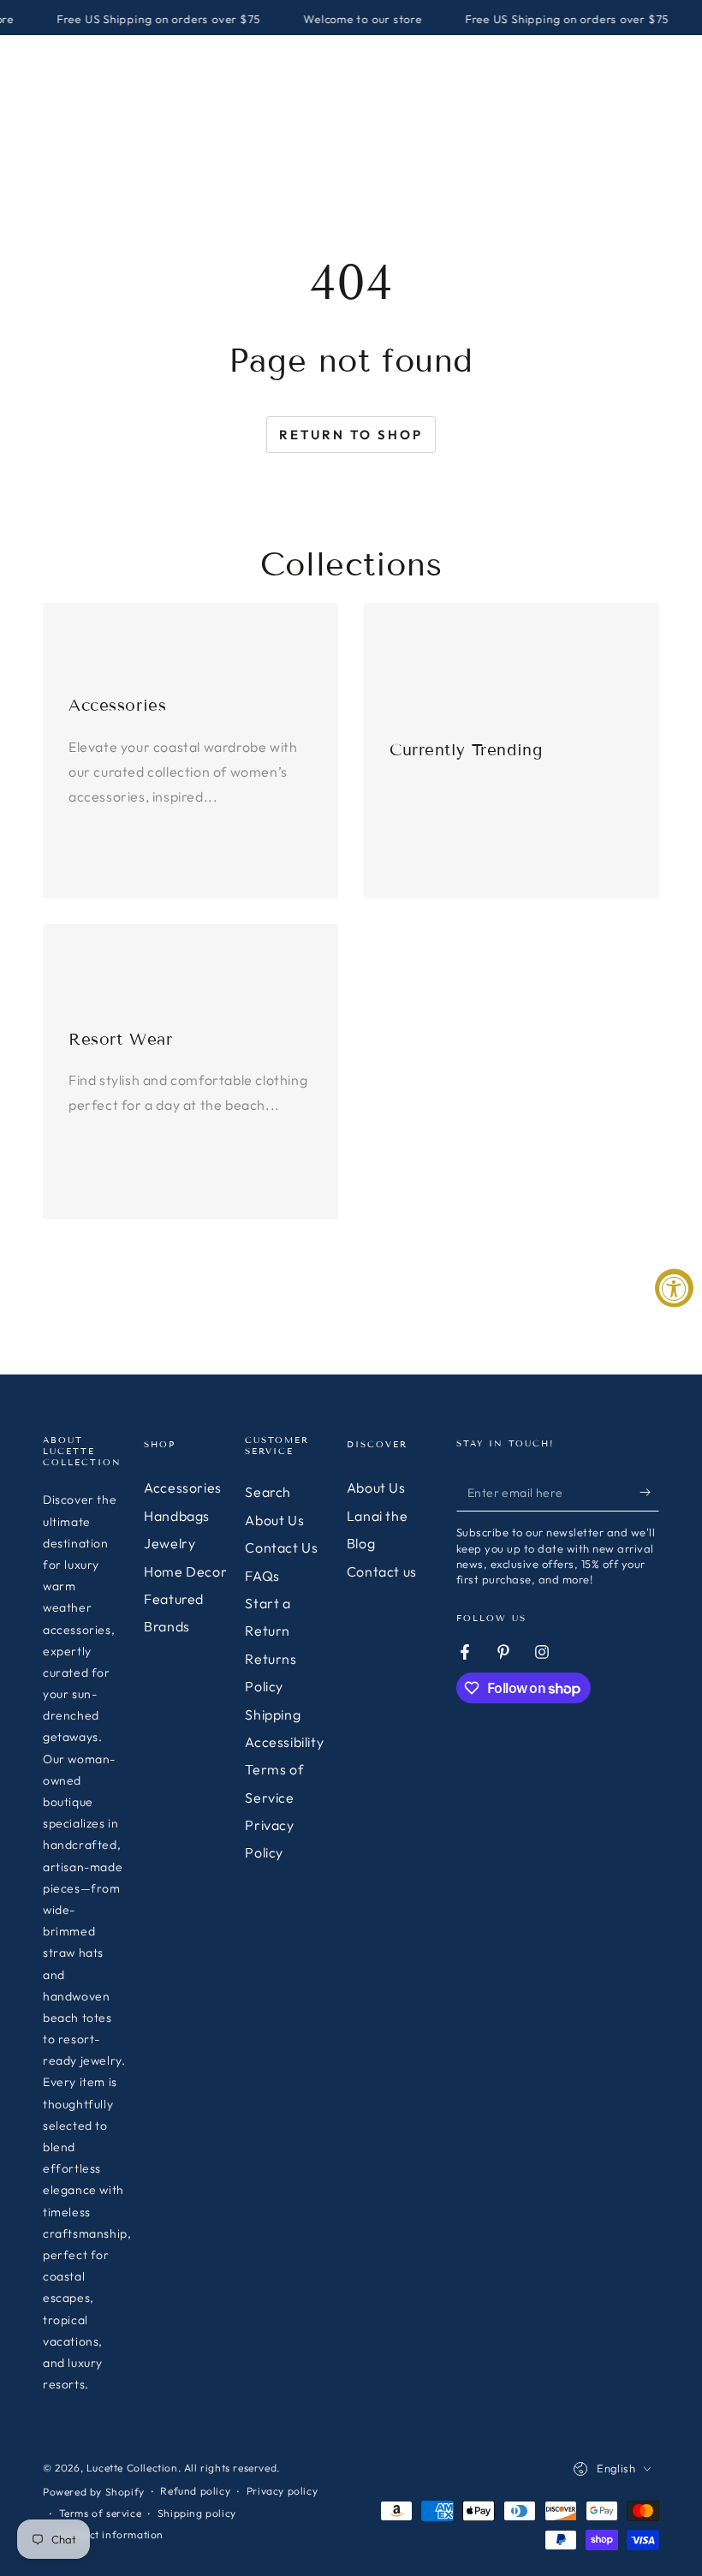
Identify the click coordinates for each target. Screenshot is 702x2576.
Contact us (382, 1571)
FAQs (262, 1576)
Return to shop (351, 435)
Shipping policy (197, 2513)
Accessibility (284, 1742)
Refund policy (195, 2491)
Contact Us (281, 1547)
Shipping (273, 1714)
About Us (274, 1520)
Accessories (183, 1488)
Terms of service (101, 2513)
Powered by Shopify (94, 2492)
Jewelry (170, 1543)
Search (268, 1492)
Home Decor (185, 1571)
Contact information (111, 2534)
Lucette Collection (132, 2468)
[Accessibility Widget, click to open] (674, 1288)
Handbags (177, 1516)
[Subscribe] (649, 1492)
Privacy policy (282, 2491)
